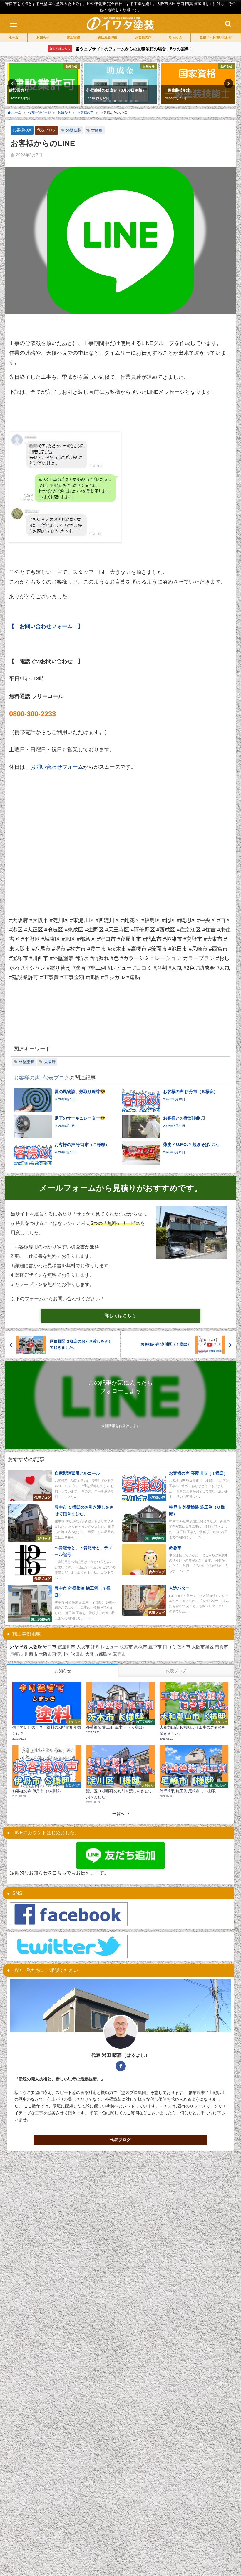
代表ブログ (47, 130)
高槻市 (141, 1647)
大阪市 (83, 1647)
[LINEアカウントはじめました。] (120, 1855)
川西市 (31, 1654)
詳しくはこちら (120, 1316)
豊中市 (155, 1647)
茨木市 (184, 1647)
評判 (95, 1647)
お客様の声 (22, 130)
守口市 (50, 1647)
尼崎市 (17, 1654)
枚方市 (126, 1647)
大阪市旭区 (203, 1647)
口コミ (169, 1647)
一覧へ (118, 1814)
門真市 (221, 1647)
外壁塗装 (73, 130)
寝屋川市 (66, 1647)
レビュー (110, 1647)
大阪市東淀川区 (54, 1654)
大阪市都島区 (98, 1654)
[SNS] (69, 1914)
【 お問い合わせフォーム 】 (46, 626)
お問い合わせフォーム (57, 767)
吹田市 (77, 1654)
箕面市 (119, 1654)
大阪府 (97, 130)
